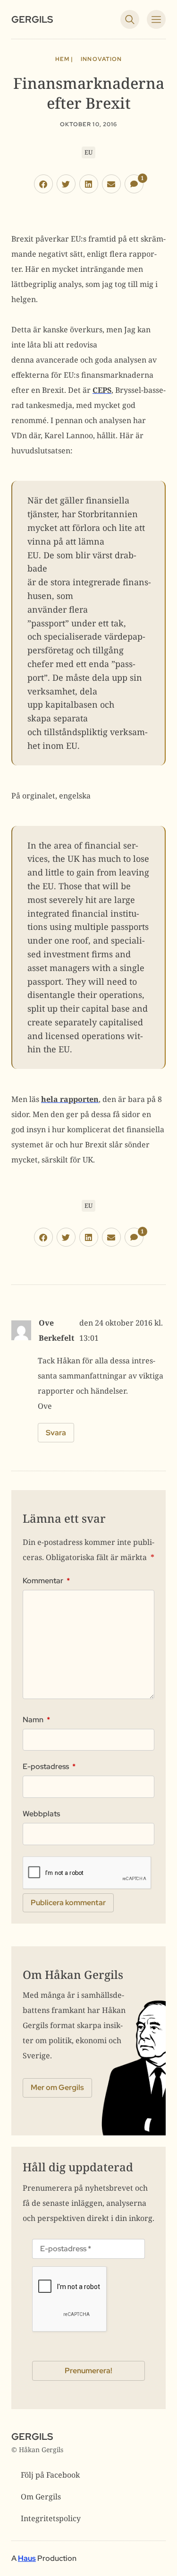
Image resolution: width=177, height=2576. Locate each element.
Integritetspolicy (51, 2518)
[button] (43, 184)
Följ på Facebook (50, 2475)
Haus (27, 2558)
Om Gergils (41, 2497)
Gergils (32, 19)
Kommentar (46, 1581)
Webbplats (41, 1814)
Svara (56, 1433)
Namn (36, 1720)
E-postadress (49, 1767)
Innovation (101, 59)
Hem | (64, 59)
